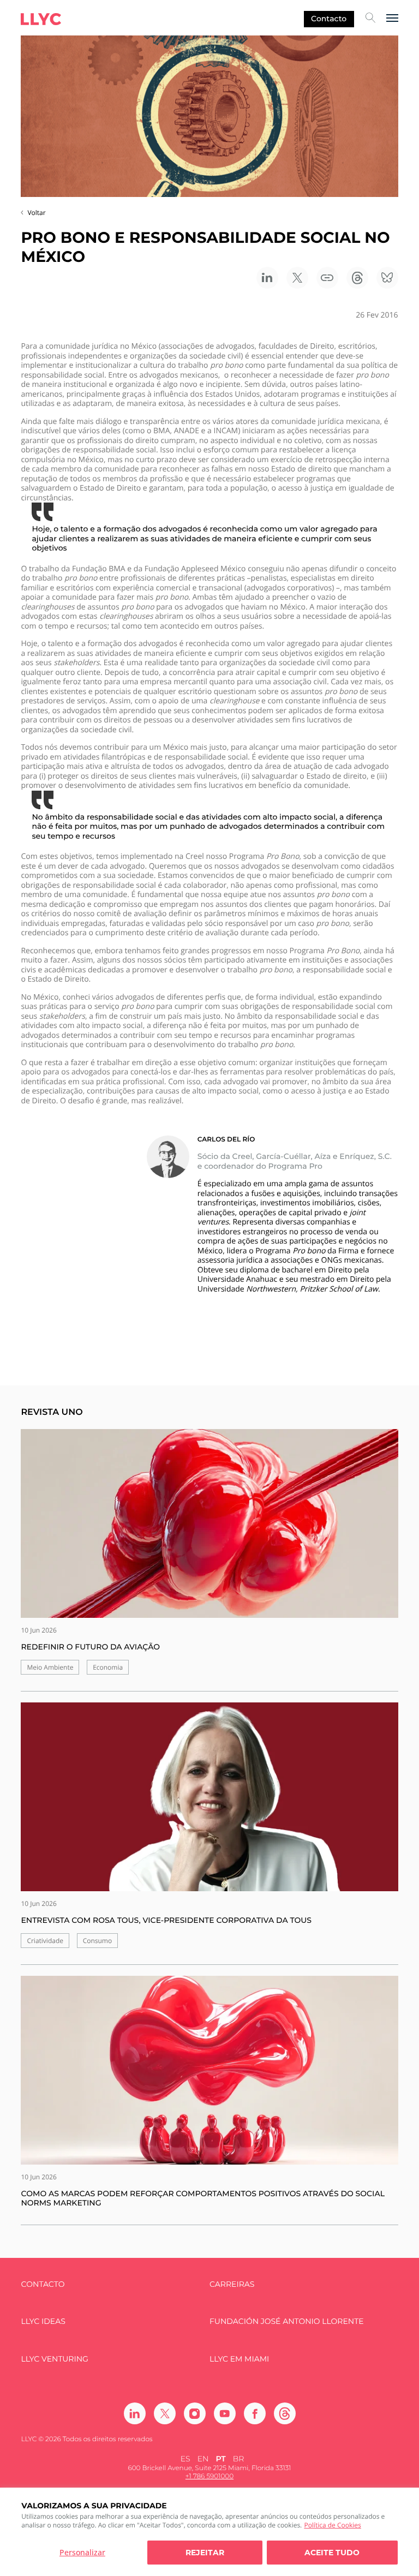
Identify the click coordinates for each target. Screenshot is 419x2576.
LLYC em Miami (239, 2359)
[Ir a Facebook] (255, 2413)
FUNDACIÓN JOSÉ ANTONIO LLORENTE (287, 2321)
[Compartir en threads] (357, 278)
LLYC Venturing (54, 2359)
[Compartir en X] (297, 278)
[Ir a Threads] (285, 2413)
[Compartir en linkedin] (267, 278)
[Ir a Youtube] (225, 2413)
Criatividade (45, 1941)
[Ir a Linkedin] (135, 2413)
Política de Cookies (332, 2525)
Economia (108, 1667)
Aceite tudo (332, 2553)
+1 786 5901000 (209, 2476)
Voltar (36, 213)
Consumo (98, 1941)
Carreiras (232, 2284)
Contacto (329, 19)
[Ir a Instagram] (195, 2413)
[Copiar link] (327, 278)
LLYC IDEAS (43, 2321)
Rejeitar (205, 2553)
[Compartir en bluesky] (387, 278)
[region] (209, 2532)
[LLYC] (41, 19)
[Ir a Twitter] (165, 2413)
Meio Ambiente (50, 1667)
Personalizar (82, 2552)
